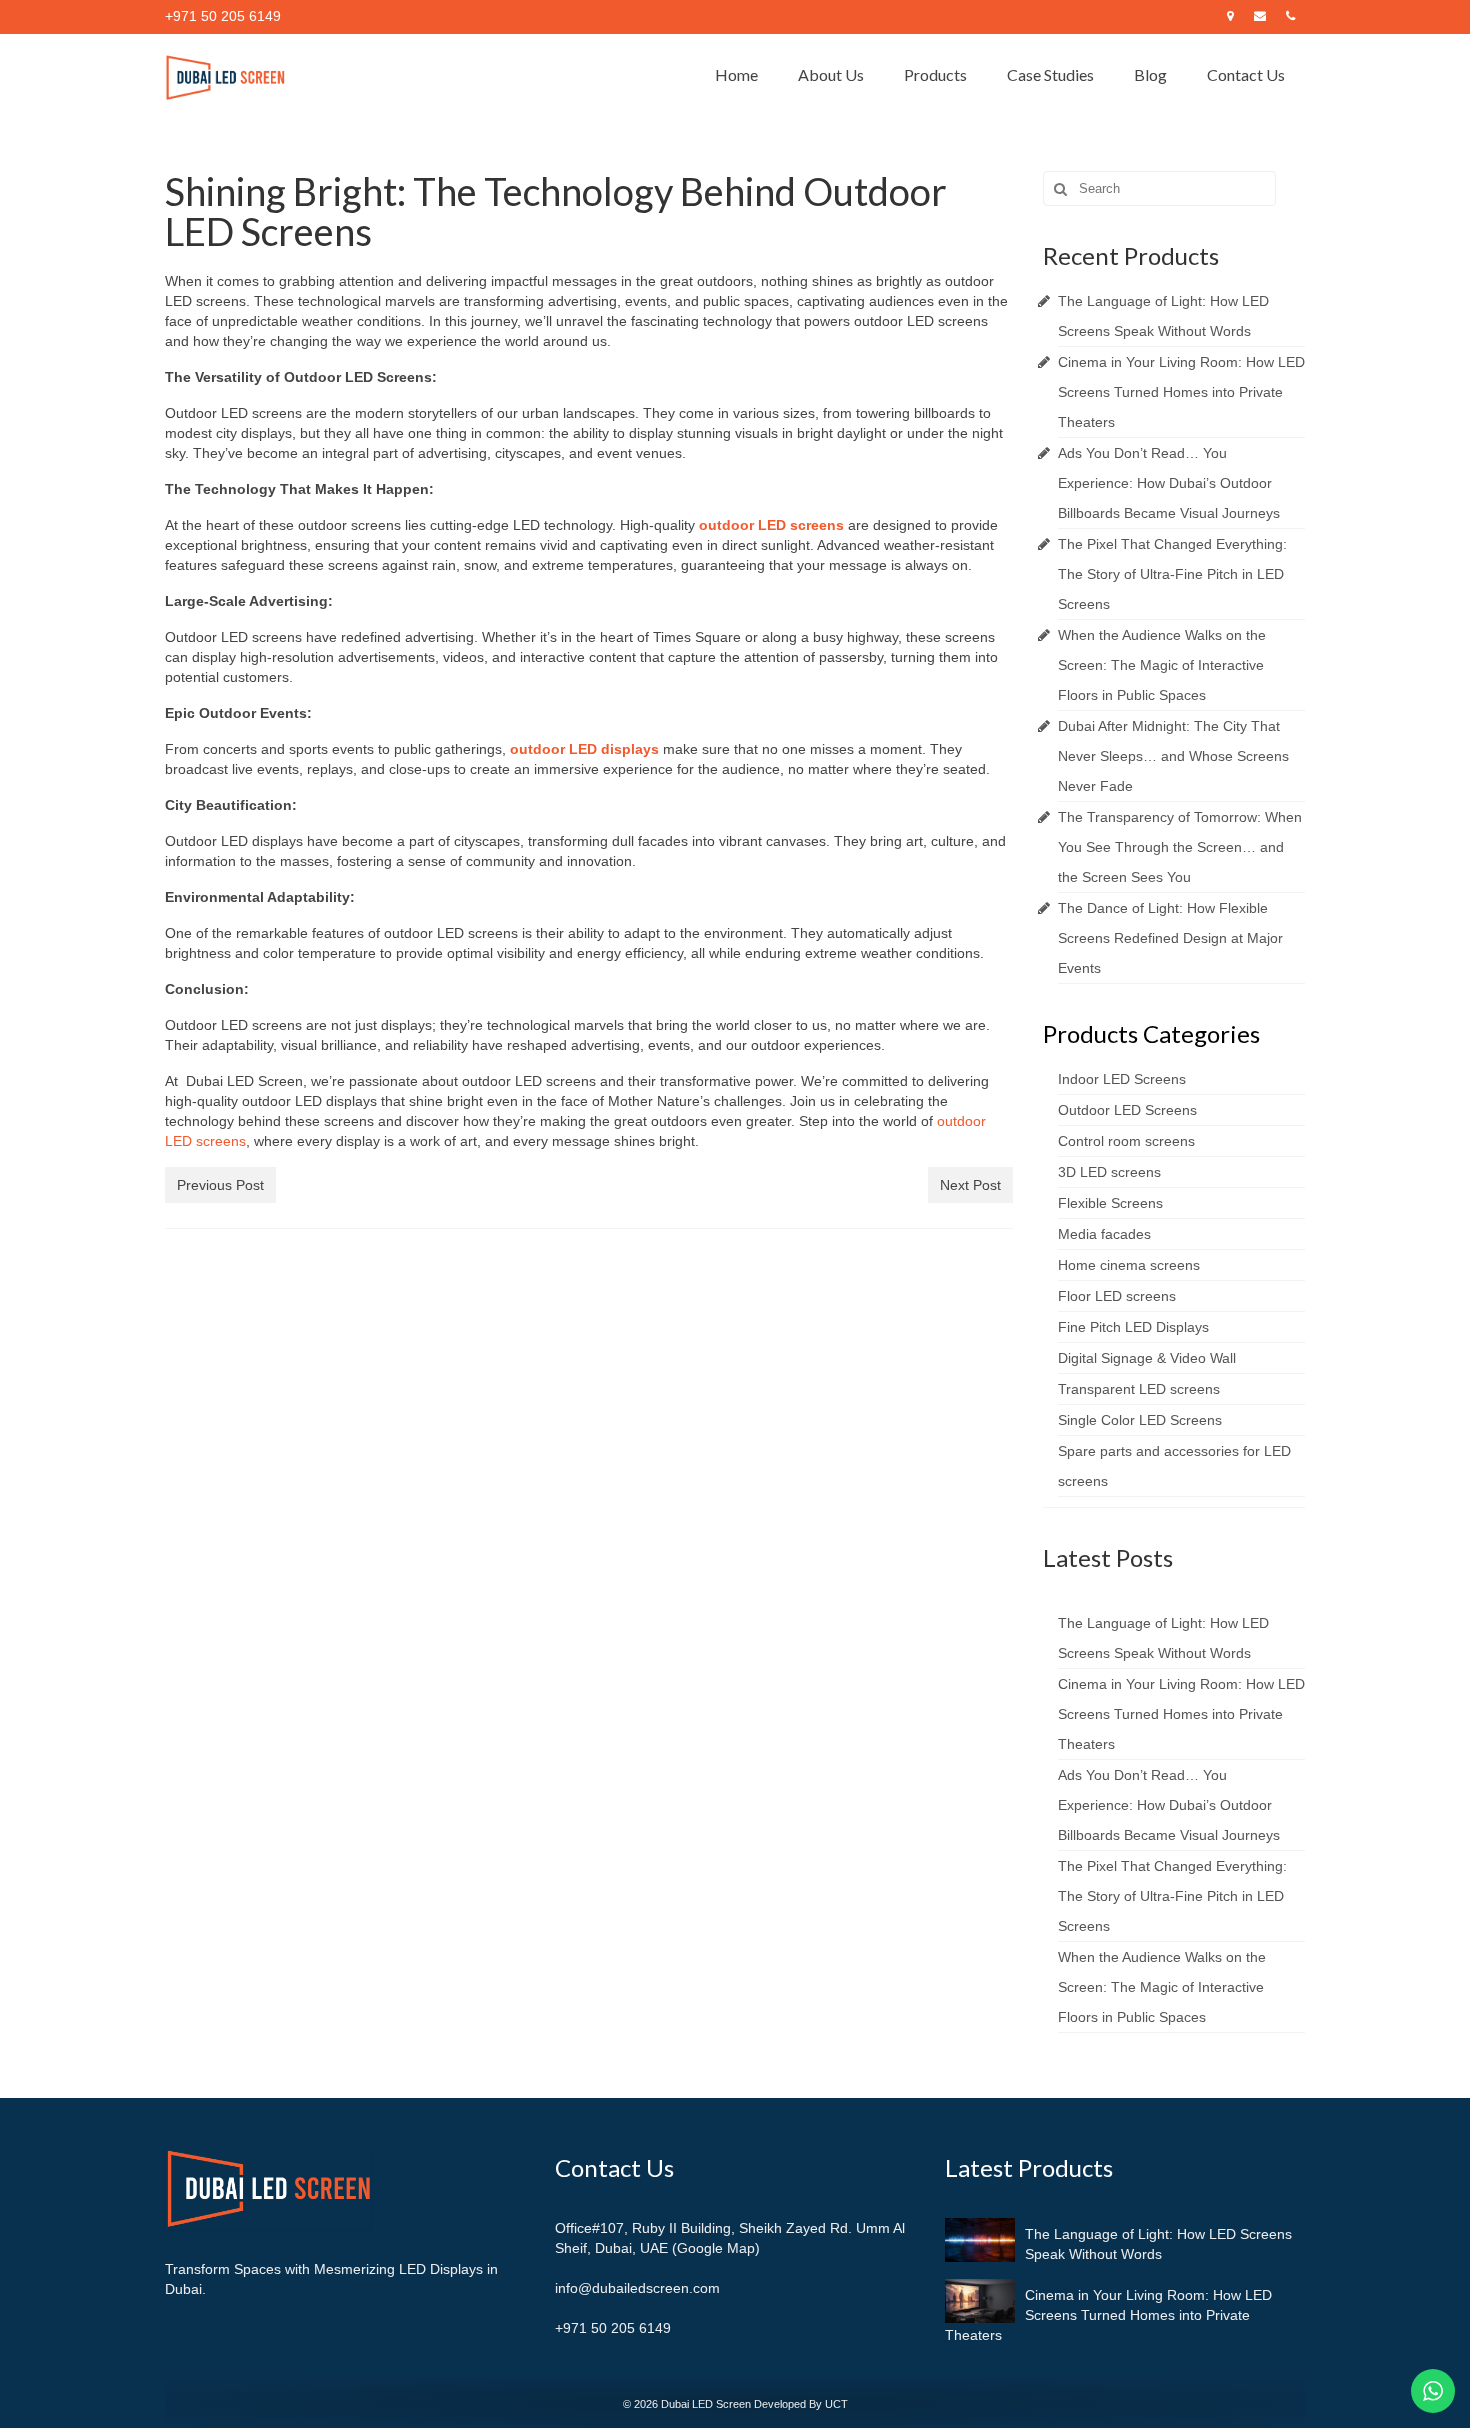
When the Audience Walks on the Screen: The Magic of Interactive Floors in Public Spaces (1162, 665)
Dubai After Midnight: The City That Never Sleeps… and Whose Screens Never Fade (1173, 756)
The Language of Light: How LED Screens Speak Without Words (1158, 2244)
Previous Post (220, 1185)
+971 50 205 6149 (613, 2328)
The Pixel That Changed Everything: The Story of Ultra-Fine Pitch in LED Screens (1172, 574)
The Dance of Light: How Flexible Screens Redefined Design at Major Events (1170, 938)
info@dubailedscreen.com (637, 2288)
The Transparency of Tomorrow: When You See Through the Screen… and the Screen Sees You (1180, 847)
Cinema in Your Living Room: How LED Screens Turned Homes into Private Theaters (1181, 392)
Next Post (970, 1185)
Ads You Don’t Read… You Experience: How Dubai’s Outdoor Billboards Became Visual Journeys (1169, 483)
